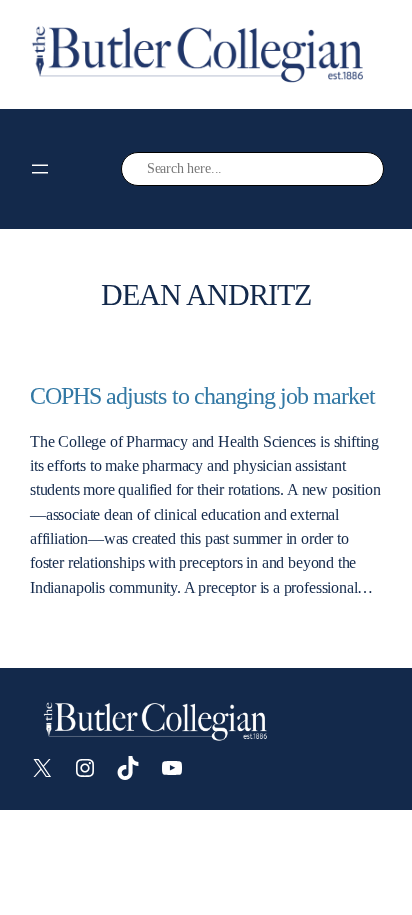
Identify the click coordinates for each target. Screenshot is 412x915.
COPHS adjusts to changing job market (202, 395)
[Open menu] (40, 169)
